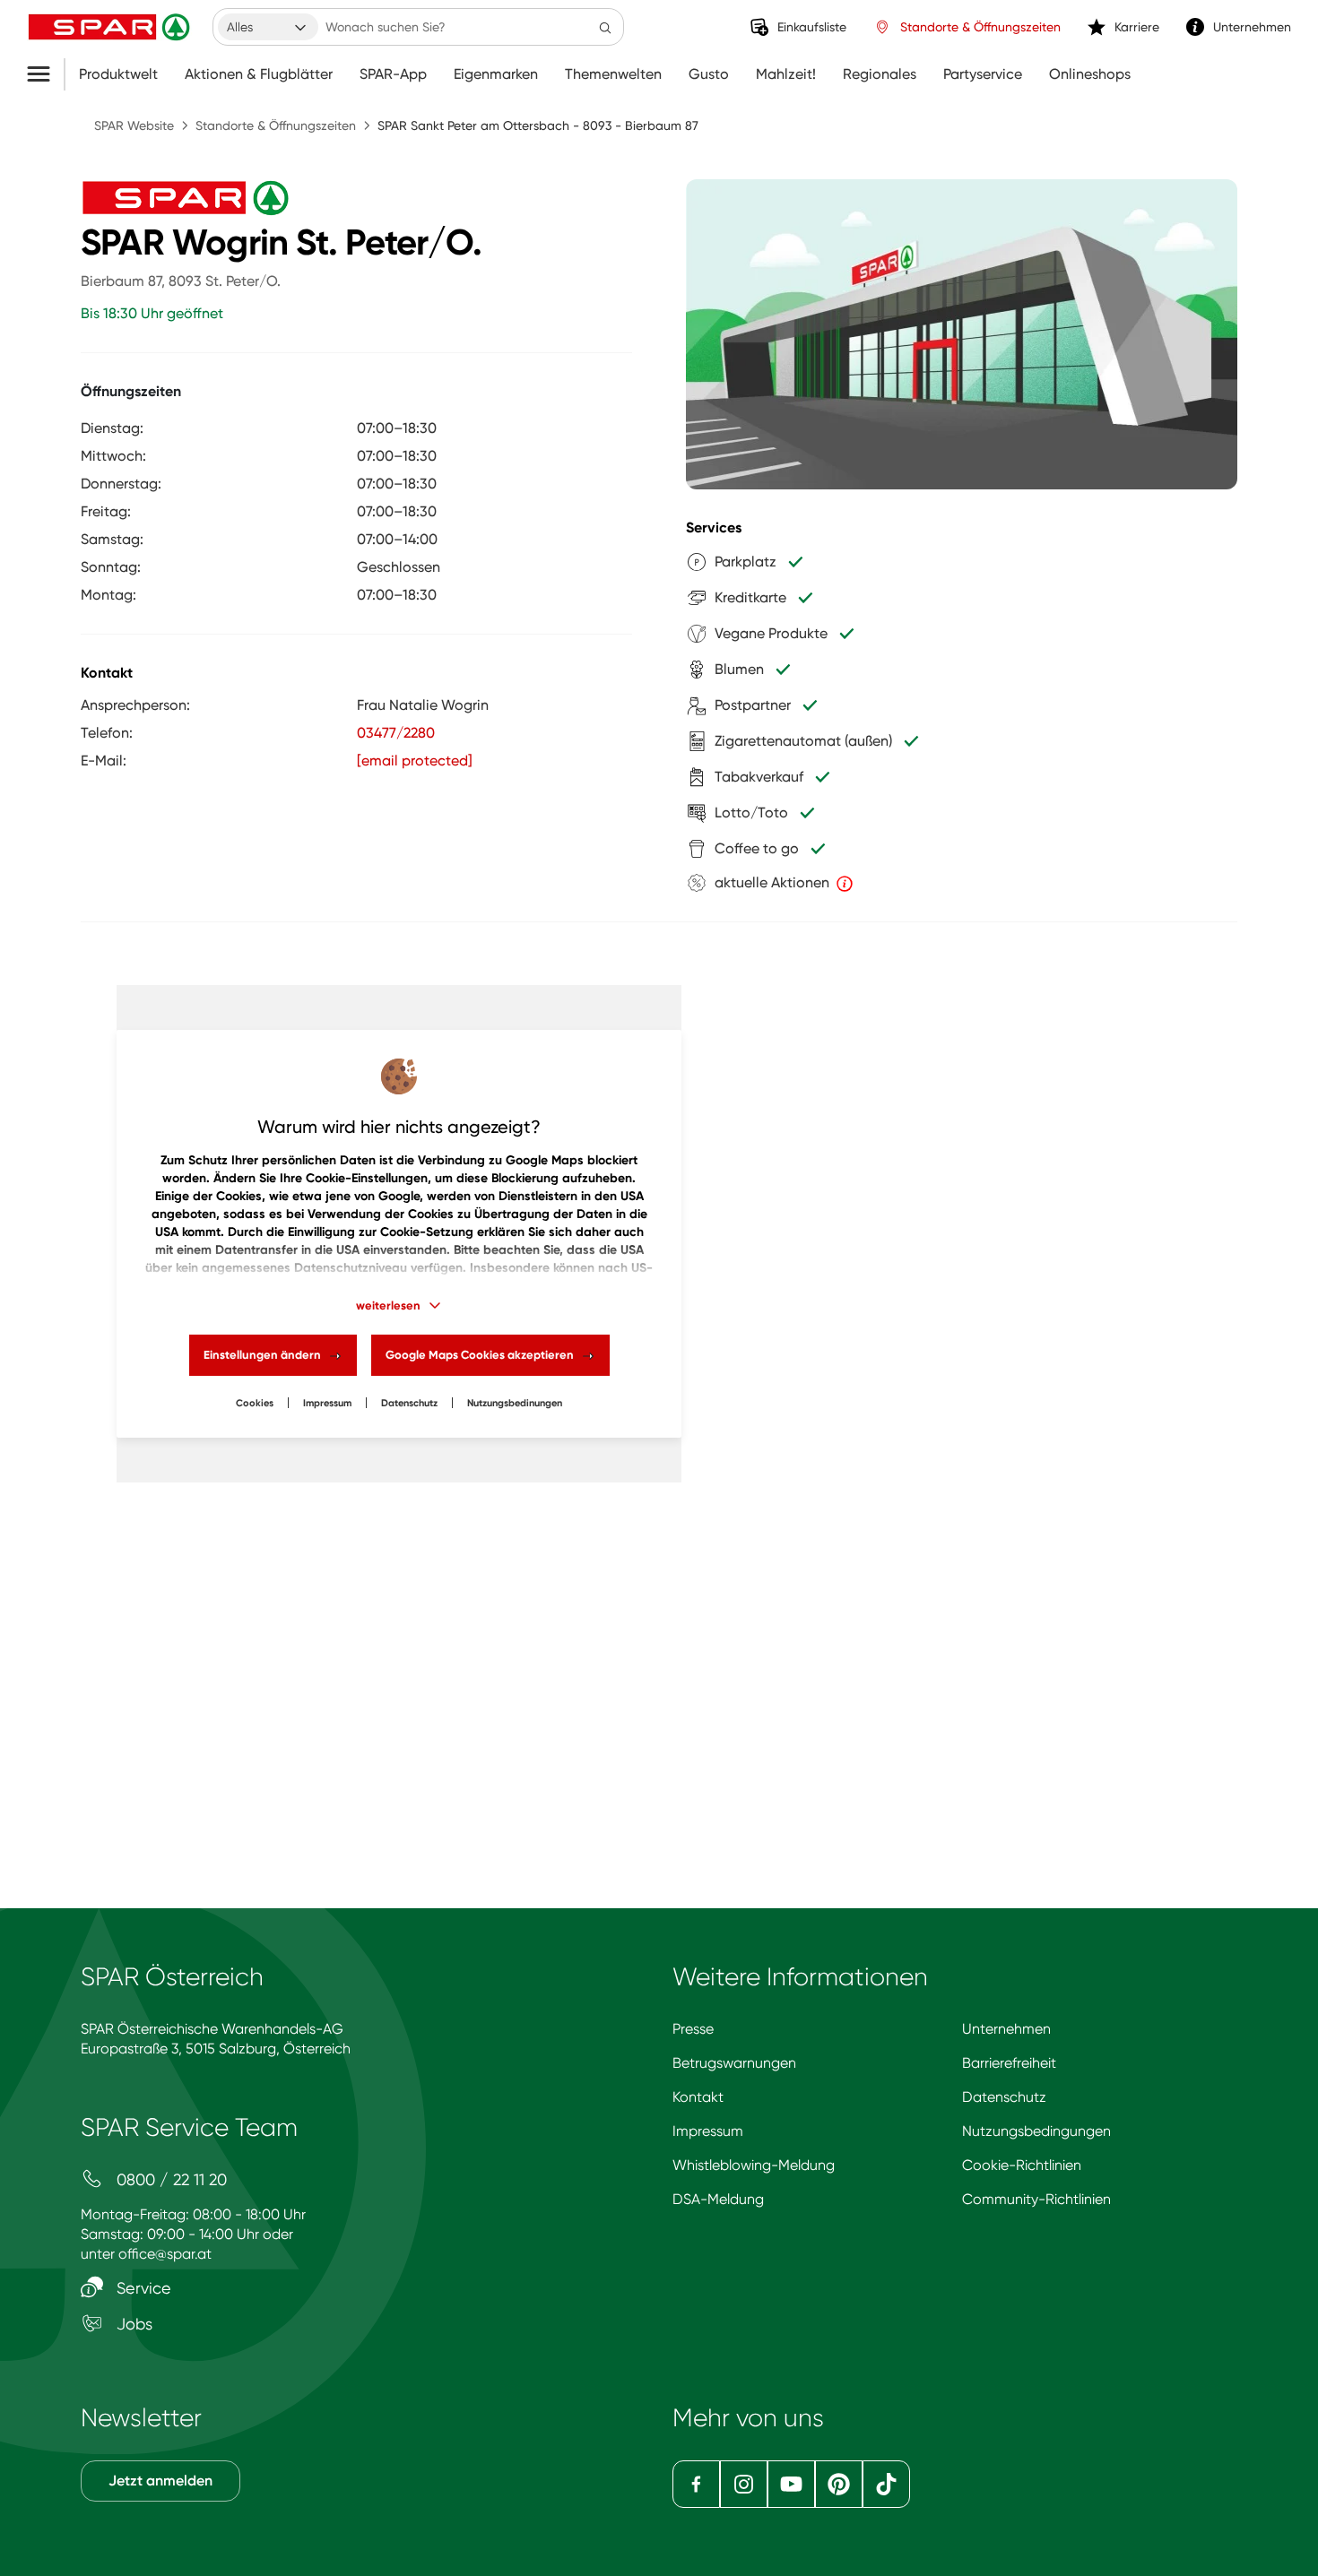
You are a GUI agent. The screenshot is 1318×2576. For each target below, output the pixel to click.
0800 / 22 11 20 (169, 2179)
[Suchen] (605, 27)
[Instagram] (744, 2484)
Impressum (327, 1403)
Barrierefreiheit (1009, 2063)
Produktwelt (118, 74)
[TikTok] (886, 2484)
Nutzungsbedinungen (515, 1403)
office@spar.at (165, 2254)
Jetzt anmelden (160, 2481)
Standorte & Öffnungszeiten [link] (980, 27)
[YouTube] (791, 2484)
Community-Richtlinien (1036, 2199)
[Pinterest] (839, 2484)
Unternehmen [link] (1252, 27)
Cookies (255, 1403)
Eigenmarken (496, 74)
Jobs (132, 2324)
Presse (693, 2029)
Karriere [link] (1137, 27)
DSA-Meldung (718, 2199)
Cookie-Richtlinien (1022, 2165)
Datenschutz (409, 1403)
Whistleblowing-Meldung (754, 2165)
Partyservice (983, 74)
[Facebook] (696, 2484)
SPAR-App (393, 74)
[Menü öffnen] (45, 74)
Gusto (709, 74)
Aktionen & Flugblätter (259, 74)
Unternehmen (1006, 2029)
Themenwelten (613, 74)
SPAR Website (134, 125)
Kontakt (698, 2097)
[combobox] (268, 27)
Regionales (880, 74)
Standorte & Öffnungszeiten (276, 125)
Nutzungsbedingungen (1036, 2131)
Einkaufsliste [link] (812, 27)
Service (142, 2288)
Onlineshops (1090, 74)
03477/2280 (396, 733)
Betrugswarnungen (734, 2063)
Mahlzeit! (786, 74)
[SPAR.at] (111, 27)
